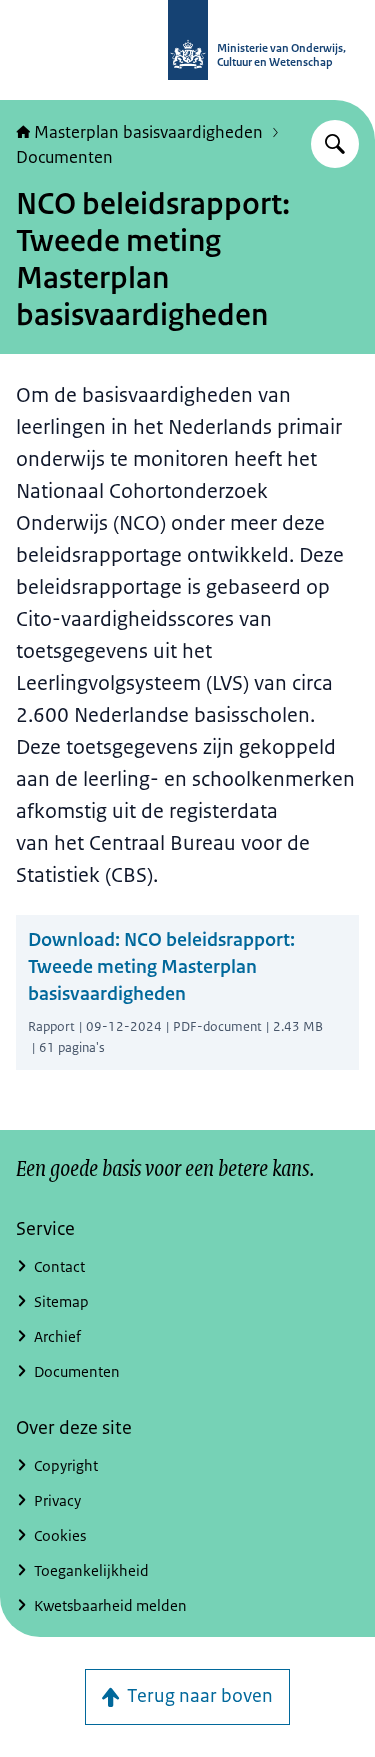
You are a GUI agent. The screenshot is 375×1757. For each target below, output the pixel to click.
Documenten (64, 157)
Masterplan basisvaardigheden (148, 132)
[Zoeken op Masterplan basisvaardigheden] (335, 144)
